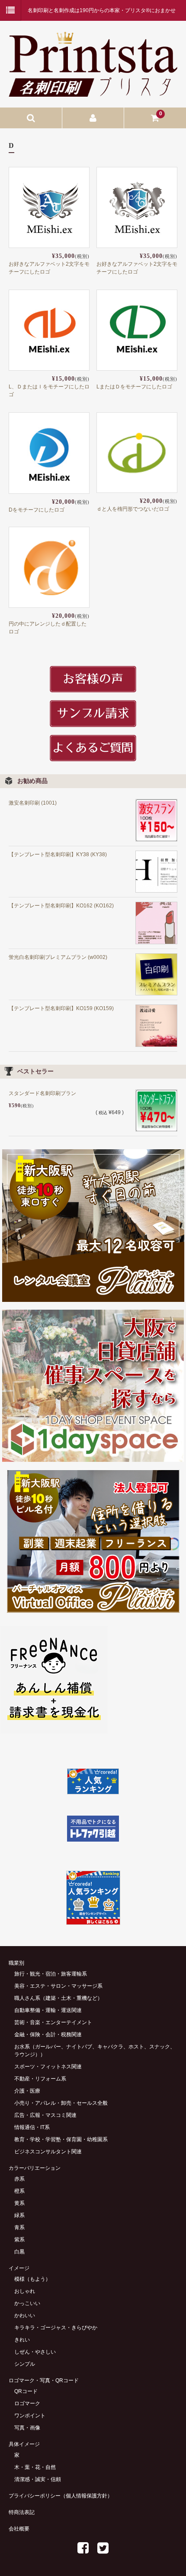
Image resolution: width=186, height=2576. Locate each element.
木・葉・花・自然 (35, 2467)
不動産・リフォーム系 (40, 2079)
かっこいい (27, 2303)
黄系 (19, 2203)
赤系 (19, 2179)
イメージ (19, 2268)
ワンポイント (30, 2416)
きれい (22, 2340)
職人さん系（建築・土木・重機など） (58, 1998)
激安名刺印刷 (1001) (33, 803)
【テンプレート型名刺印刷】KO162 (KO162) (61, 906)
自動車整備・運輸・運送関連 (48, 2010)
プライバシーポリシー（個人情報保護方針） (61, 2496)
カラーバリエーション (35, 2168)
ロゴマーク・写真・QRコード (44, 2380)
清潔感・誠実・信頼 (38, 2479)
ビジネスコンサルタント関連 (48, 2152)
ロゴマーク (27, 2403)
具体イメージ (24, 2444)
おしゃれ (25, 2291)
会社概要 (19, 2529)
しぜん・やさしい (35, 2352)
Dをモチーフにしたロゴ (37, 510)
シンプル (25, 2364)
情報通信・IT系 (32, 2127)
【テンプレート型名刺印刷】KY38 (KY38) (58, 854)
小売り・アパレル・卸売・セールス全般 (61, 2103)
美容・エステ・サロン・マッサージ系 (58, 1986)
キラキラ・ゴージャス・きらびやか (56, 2328)
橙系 (19, 2191)
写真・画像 (27, 2428)
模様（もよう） (32, 2279)
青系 (19, 2227)
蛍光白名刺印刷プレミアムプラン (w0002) (58, 957)
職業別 (16, 1963)
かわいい (25, 2315)
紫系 (19, 2240)
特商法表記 (22, 2512)
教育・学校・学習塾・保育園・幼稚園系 (61, 2139)
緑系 (19, 2215)
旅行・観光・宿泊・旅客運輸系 (51, 1974)
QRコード (26, 2391)
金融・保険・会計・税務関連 (48, 2035)
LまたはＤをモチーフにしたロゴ (134, 387)
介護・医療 (27, 2091)
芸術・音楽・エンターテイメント (53, 2022)
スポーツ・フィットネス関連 (48, 2067)
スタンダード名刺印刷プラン (42, 1093)
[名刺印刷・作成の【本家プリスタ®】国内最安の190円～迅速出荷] (93, 91)
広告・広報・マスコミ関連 (45, 2115)
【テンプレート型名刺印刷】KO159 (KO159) (61, 1008)
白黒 (19, 2252)
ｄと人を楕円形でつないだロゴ (133, 509)
